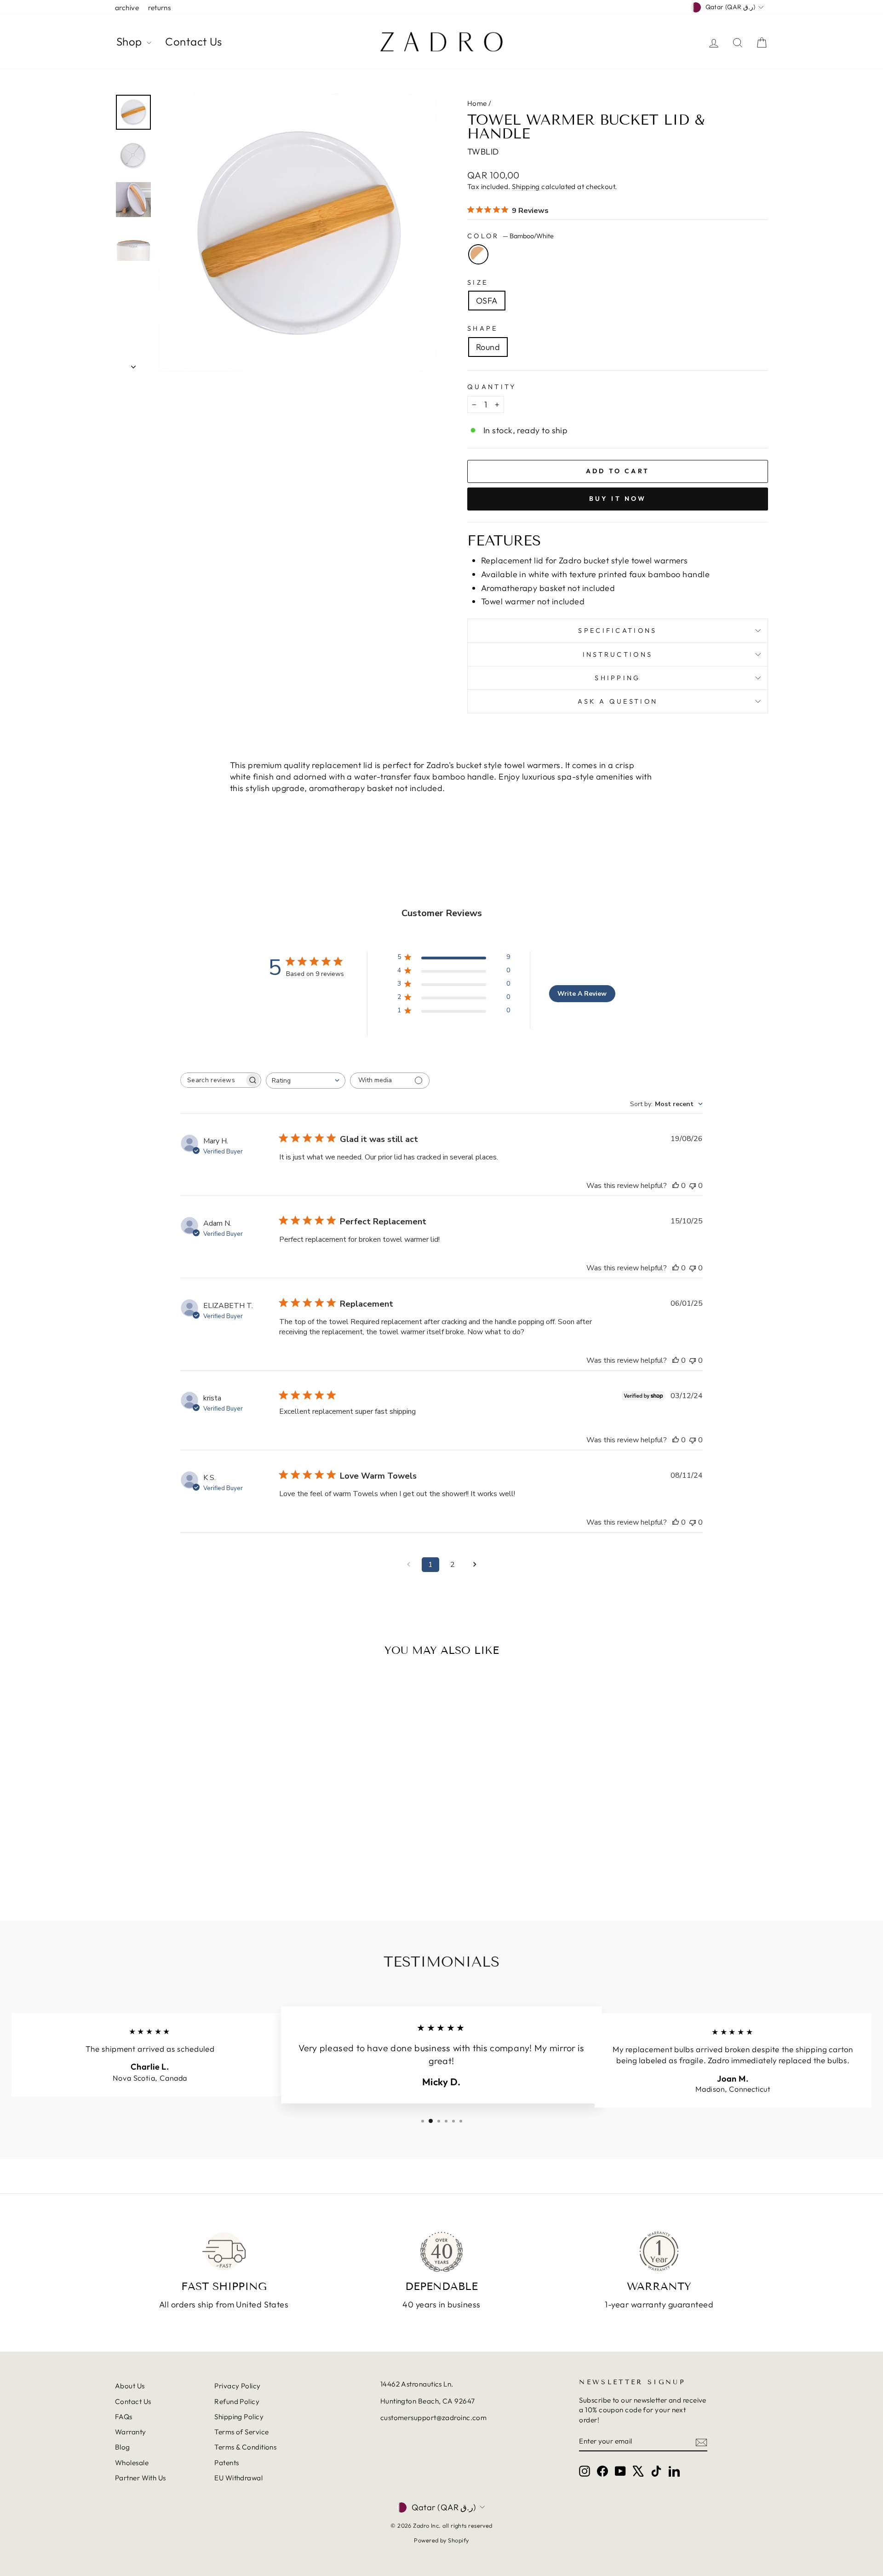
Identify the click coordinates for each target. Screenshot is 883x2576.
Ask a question (618, 701)
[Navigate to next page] (475, 1565)
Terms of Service (241, 2432)
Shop (130, 41)
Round (488, 347)
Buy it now (618, 499)
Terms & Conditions (245, 2447)
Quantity (492, 387)
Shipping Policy (239, 2417)
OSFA (487, 301)
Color (510, 236)
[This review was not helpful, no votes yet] (693, 1186)
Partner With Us (140, 2478)
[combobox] (306, 1081)
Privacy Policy (237, 2386)
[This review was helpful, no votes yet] (676, 1186)
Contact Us (194, 41)
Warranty (131, 2432)
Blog (123, 2447)
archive (127, 8)
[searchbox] (212, 1080)
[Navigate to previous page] (408, 1565)
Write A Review (582, 994)
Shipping (526, 186)
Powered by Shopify (441, 2540)
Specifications (617, 631)
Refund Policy (237, 2401)
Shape (483, 328)
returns (159, 8)
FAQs (124, 2417)
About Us (130, 2386)
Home (477, 103)
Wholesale (132, 2463)
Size (478, 282)
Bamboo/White (478, 254)
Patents (226, 2463)
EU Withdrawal (238, 2478)
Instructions (618, 654)
